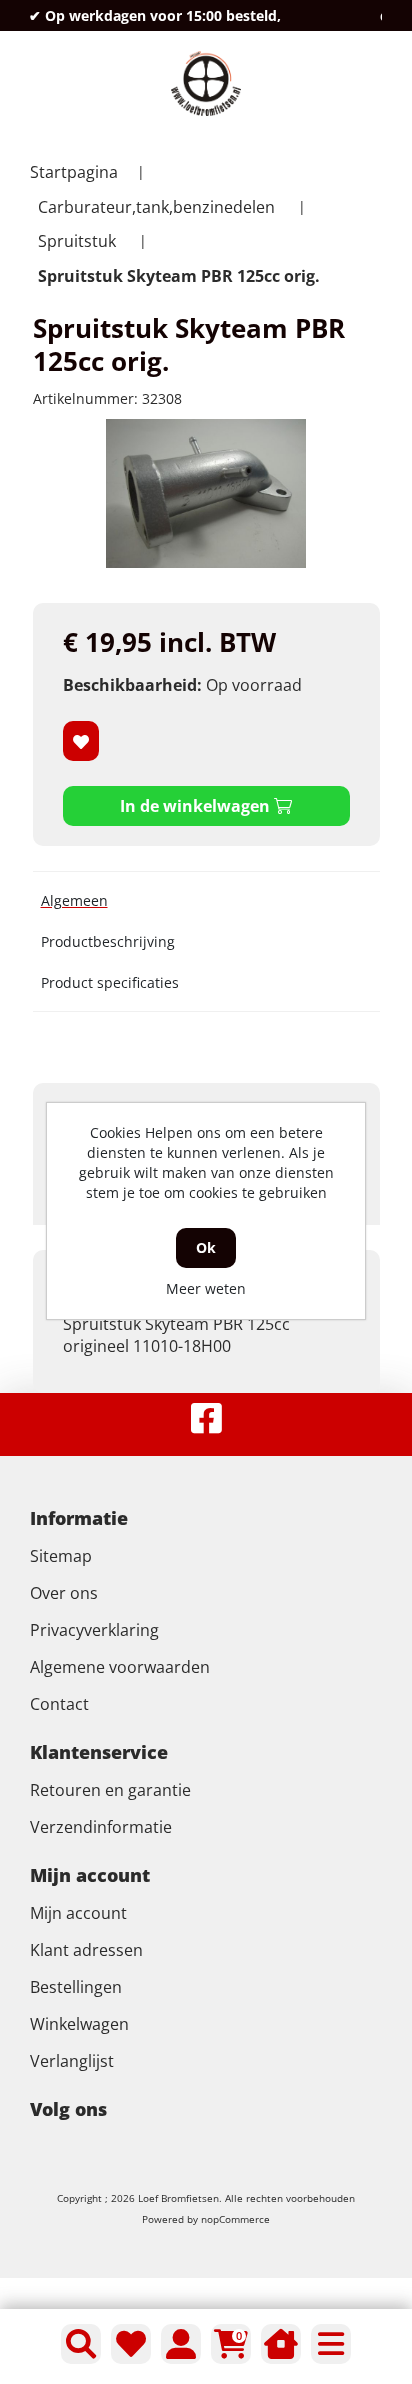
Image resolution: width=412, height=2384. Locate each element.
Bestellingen (76, 1987)
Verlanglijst (72, 2061)
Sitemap (61, 1556)
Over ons (64, 1593)
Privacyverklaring (94, 1630)
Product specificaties (110, 982)
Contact (59, 1704)
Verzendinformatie (101, 1827)
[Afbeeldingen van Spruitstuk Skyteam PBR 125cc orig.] (206, 493)
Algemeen (74, 900)
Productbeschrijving (108, 941)
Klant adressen (86, 1950)
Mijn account (78, 1913)
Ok (206, 1247)
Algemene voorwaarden (120, 1667)
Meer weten (206, 1288)
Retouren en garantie (110, 1790)
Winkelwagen (79, 2024)
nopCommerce (235, 2219)
